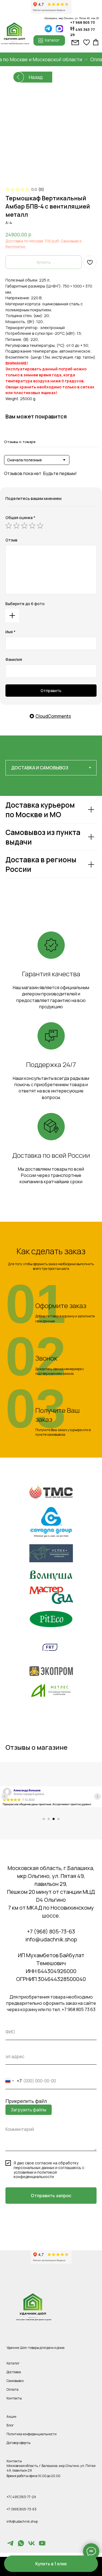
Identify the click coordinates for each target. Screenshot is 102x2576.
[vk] (32, 2546)
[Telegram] (10, 2546)
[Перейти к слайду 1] (44, 1819)
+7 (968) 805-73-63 (51, 1931)
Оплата (13, 2389)
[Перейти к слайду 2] (49, 1819)
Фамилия (14, 659)
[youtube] (42, 2546)
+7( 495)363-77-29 (21, 2497)
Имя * (10, 632)
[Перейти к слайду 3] (54, 1819)
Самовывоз (15, 2381)
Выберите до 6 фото (25, 604)
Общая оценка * (20, 518)
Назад (36, 77)
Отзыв (11, 540)
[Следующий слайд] (97, 1797)
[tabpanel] (51, 852)
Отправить (51, 691)
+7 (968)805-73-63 (21, 2509)
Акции (11, 2417)
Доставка (14, 2372)
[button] (51, 2564)
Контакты (14, 2398)
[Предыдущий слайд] (5, 1797)
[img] (59, 29)
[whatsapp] (21, 2546)
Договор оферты (18, 2443)
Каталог (13, 2363)
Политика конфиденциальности (32, 2434)
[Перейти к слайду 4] (58, 1819)
